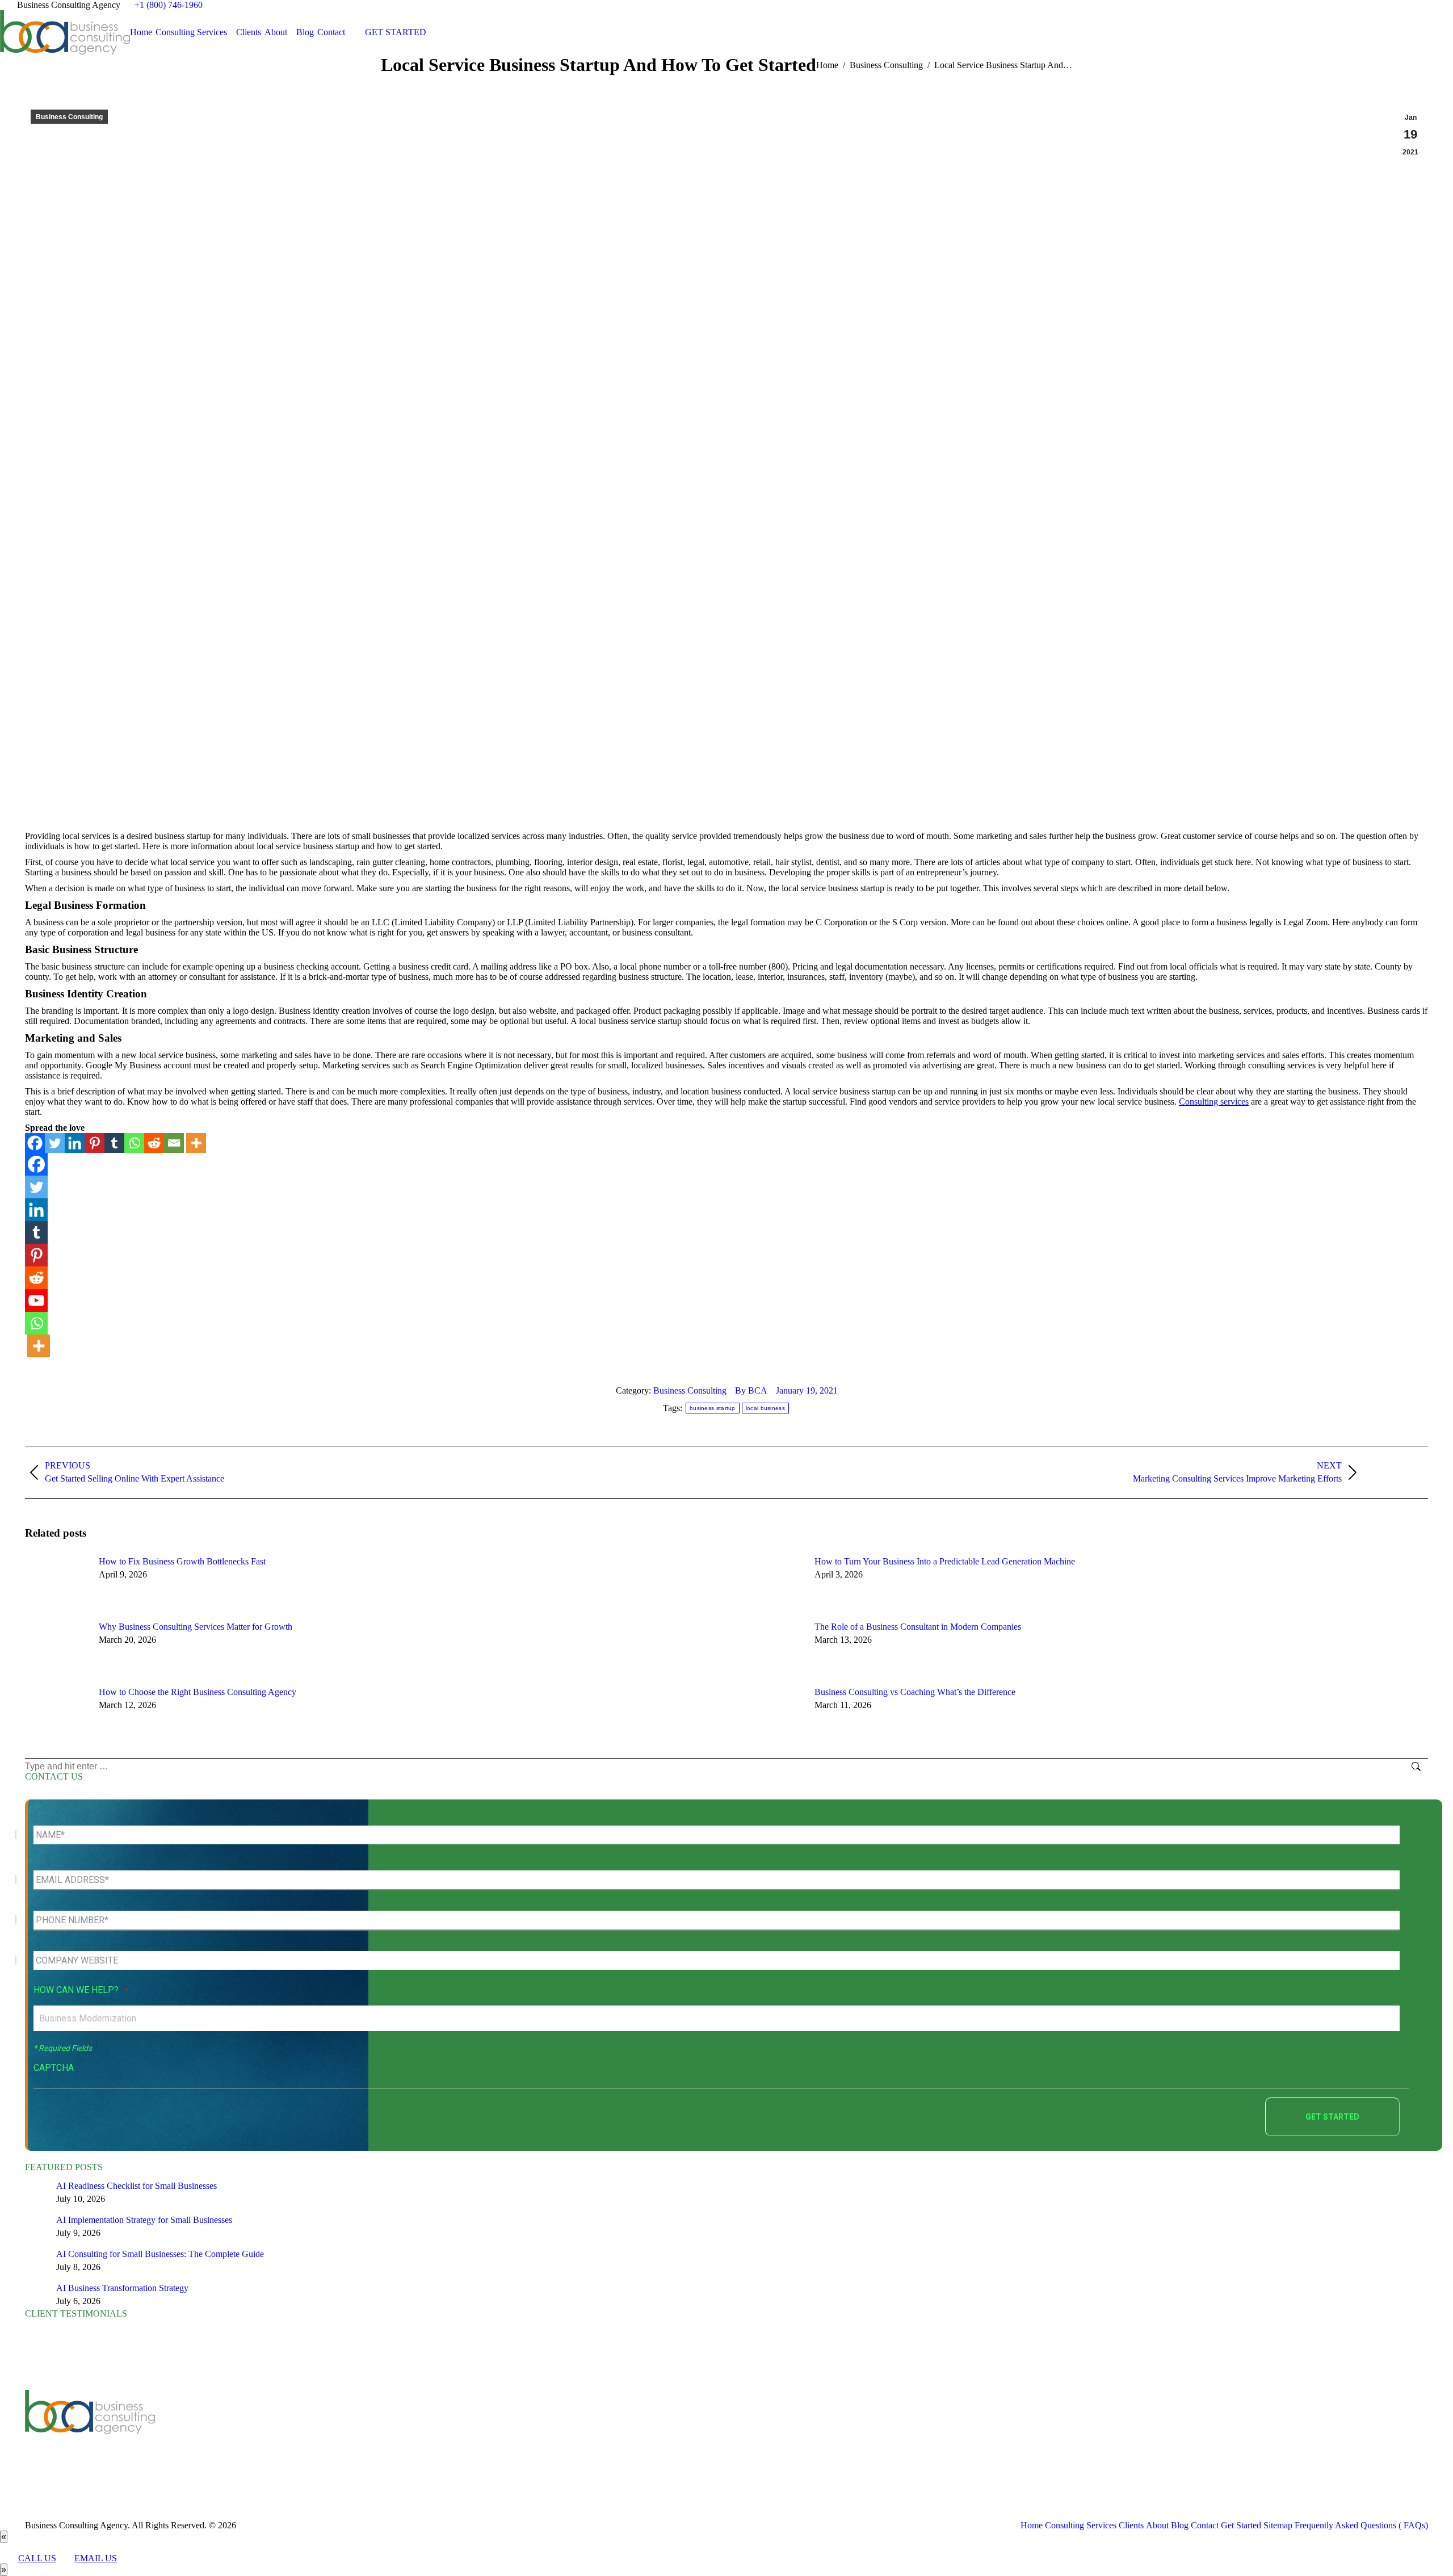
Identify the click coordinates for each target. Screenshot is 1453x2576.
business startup (713, 1408)
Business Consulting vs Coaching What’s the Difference (915, 1692)
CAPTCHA (54, 2068)
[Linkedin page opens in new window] (442, 2435)
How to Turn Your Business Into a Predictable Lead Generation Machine (945, 1561)
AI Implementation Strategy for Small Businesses (144, 2220)
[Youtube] (36, 1300)
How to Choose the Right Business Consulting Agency (198, 1692)
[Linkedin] (75, 1143)
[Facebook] (35, 1143)
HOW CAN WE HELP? (81, 1990)
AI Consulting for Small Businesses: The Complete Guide (160, 2254)
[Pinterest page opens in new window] (476, 2435)
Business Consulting (69, 117)
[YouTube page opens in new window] (425, 2435)
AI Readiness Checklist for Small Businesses (137, 2186)
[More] (196, 1143)
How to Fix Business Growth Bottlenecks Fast (182, 1561)
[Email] (174, 1143)
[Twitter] (55, 1143)
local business (765, 1408)
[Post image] (56, 1582)
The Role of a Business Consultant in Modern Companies (918, 1627)
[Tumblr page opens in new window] (459, 2435)
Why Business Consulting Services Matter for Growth (196, 1627)
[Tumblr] (114, 1143)
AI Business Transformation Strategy (122, 2288)
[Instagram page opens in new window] (493, 2435)
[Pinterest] (95, 1143)
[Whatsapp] (134, 1143)
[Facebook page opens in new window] (390, 2435)
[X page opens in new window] (408, 2435)
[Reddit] (154, 1143)
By (751, 1390)
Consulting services (1214, 1102)
